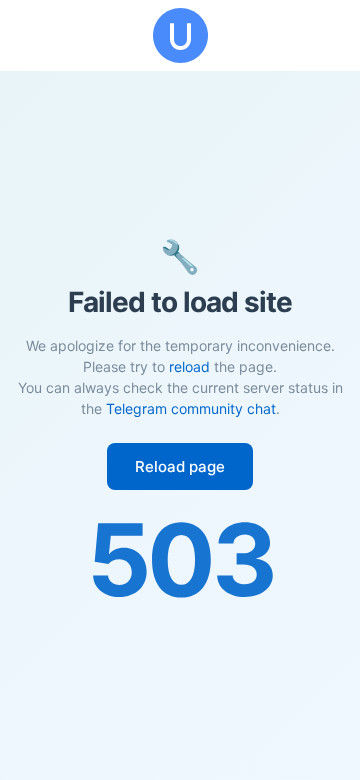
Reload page (180, 466)
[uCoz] (180, 35)
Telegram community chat (191, 408)
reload (189, 366)
